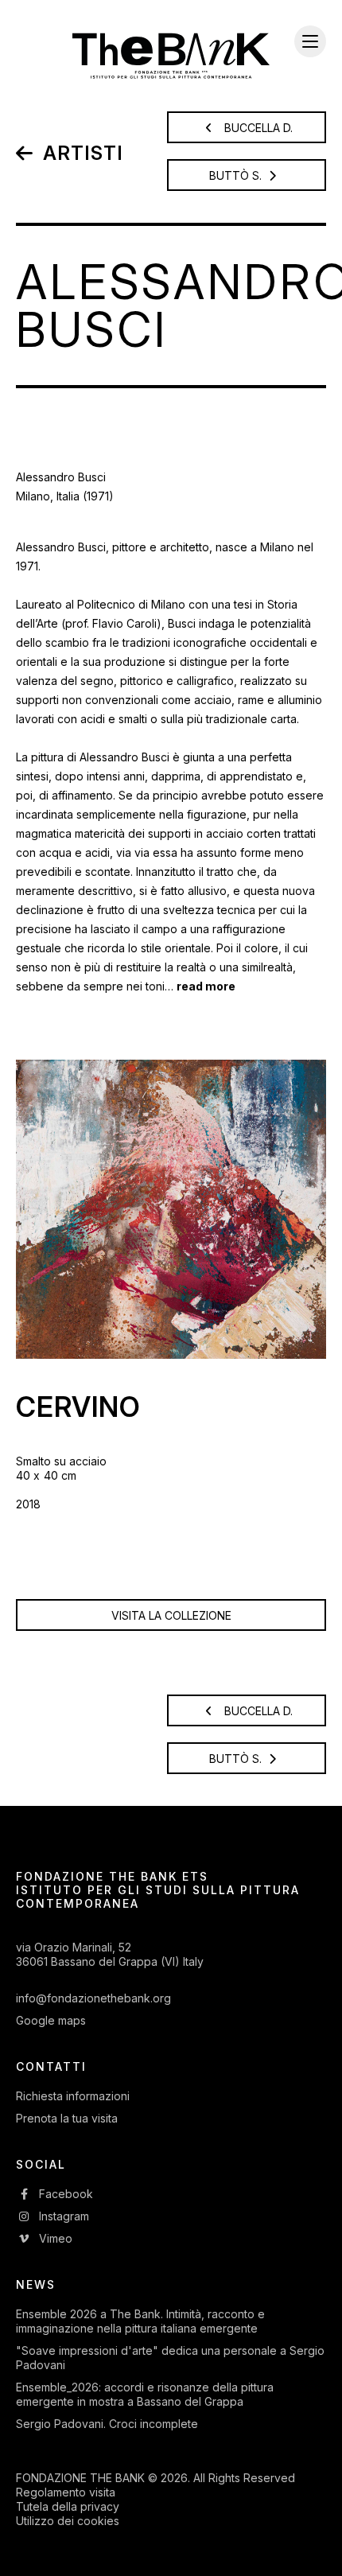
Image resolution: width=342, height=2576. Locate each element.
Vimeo (54, 2238)
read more (206, 986)
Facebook (64, 2194)
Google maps (51, 2020)
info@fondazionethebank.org (93, 1998)
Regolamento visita (66, 2492)
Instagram (62, 2216)
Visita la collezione (171, 1615)
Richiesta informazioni (73, 2096)
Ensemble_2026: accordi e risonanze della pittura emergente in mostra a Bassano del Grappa (145, 2394)
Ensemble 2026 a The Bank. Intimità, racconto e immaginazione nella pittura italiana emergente (140, 2321)
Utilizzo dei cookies (68, 2521)
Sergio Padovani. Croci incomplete (107, 2424)
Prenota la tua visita (67, 2118)
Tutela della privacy (68, 2506)
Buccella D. (257, 128)
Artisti (80, 153)
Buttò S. (237, 175)
